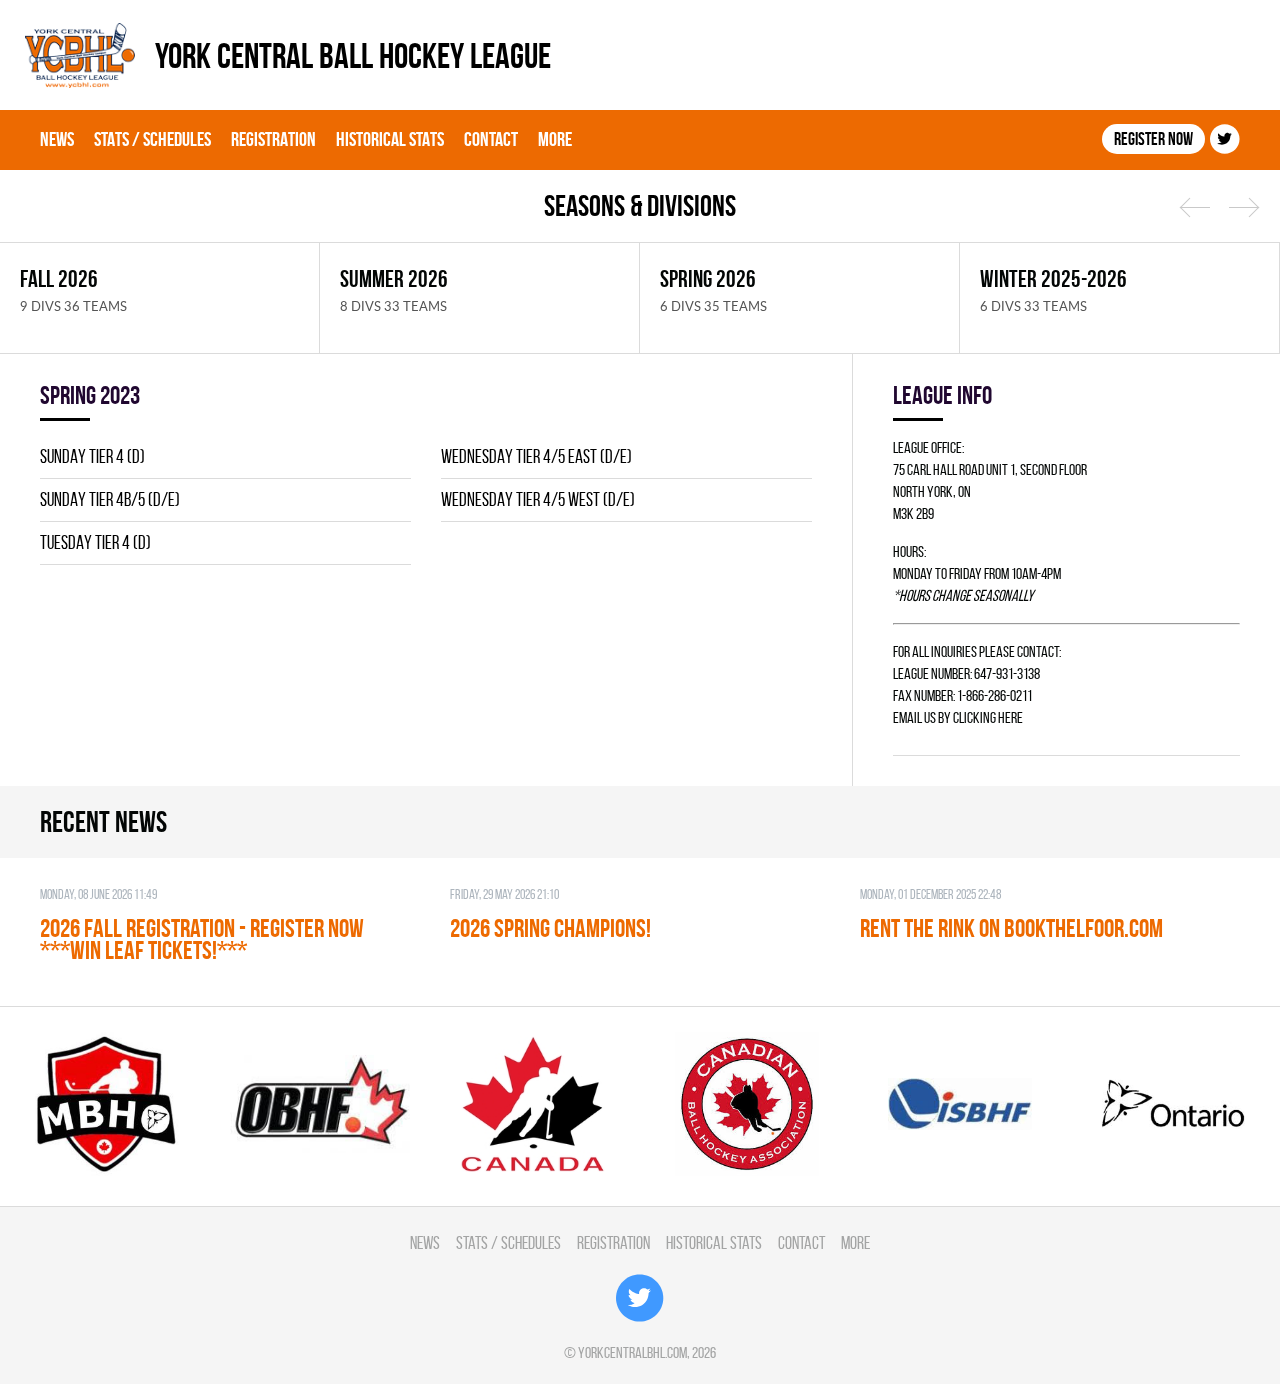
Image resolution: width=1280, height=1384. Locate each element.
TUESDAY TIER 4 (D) (95, 542)
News (57, 139)
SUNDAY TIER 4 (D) (92, 456)
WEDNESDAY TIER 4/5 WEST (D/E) (538, 499)
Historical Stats (390, 139)
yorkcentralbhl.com (632, 1352)
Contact (491, 139)
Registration (273, 139)
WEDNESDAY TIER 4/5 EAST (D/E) (536, 456)
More (555, 139)
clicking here (988, 717)
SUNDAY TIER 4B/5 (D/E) (110, 499)
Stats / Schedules (152, 139)
